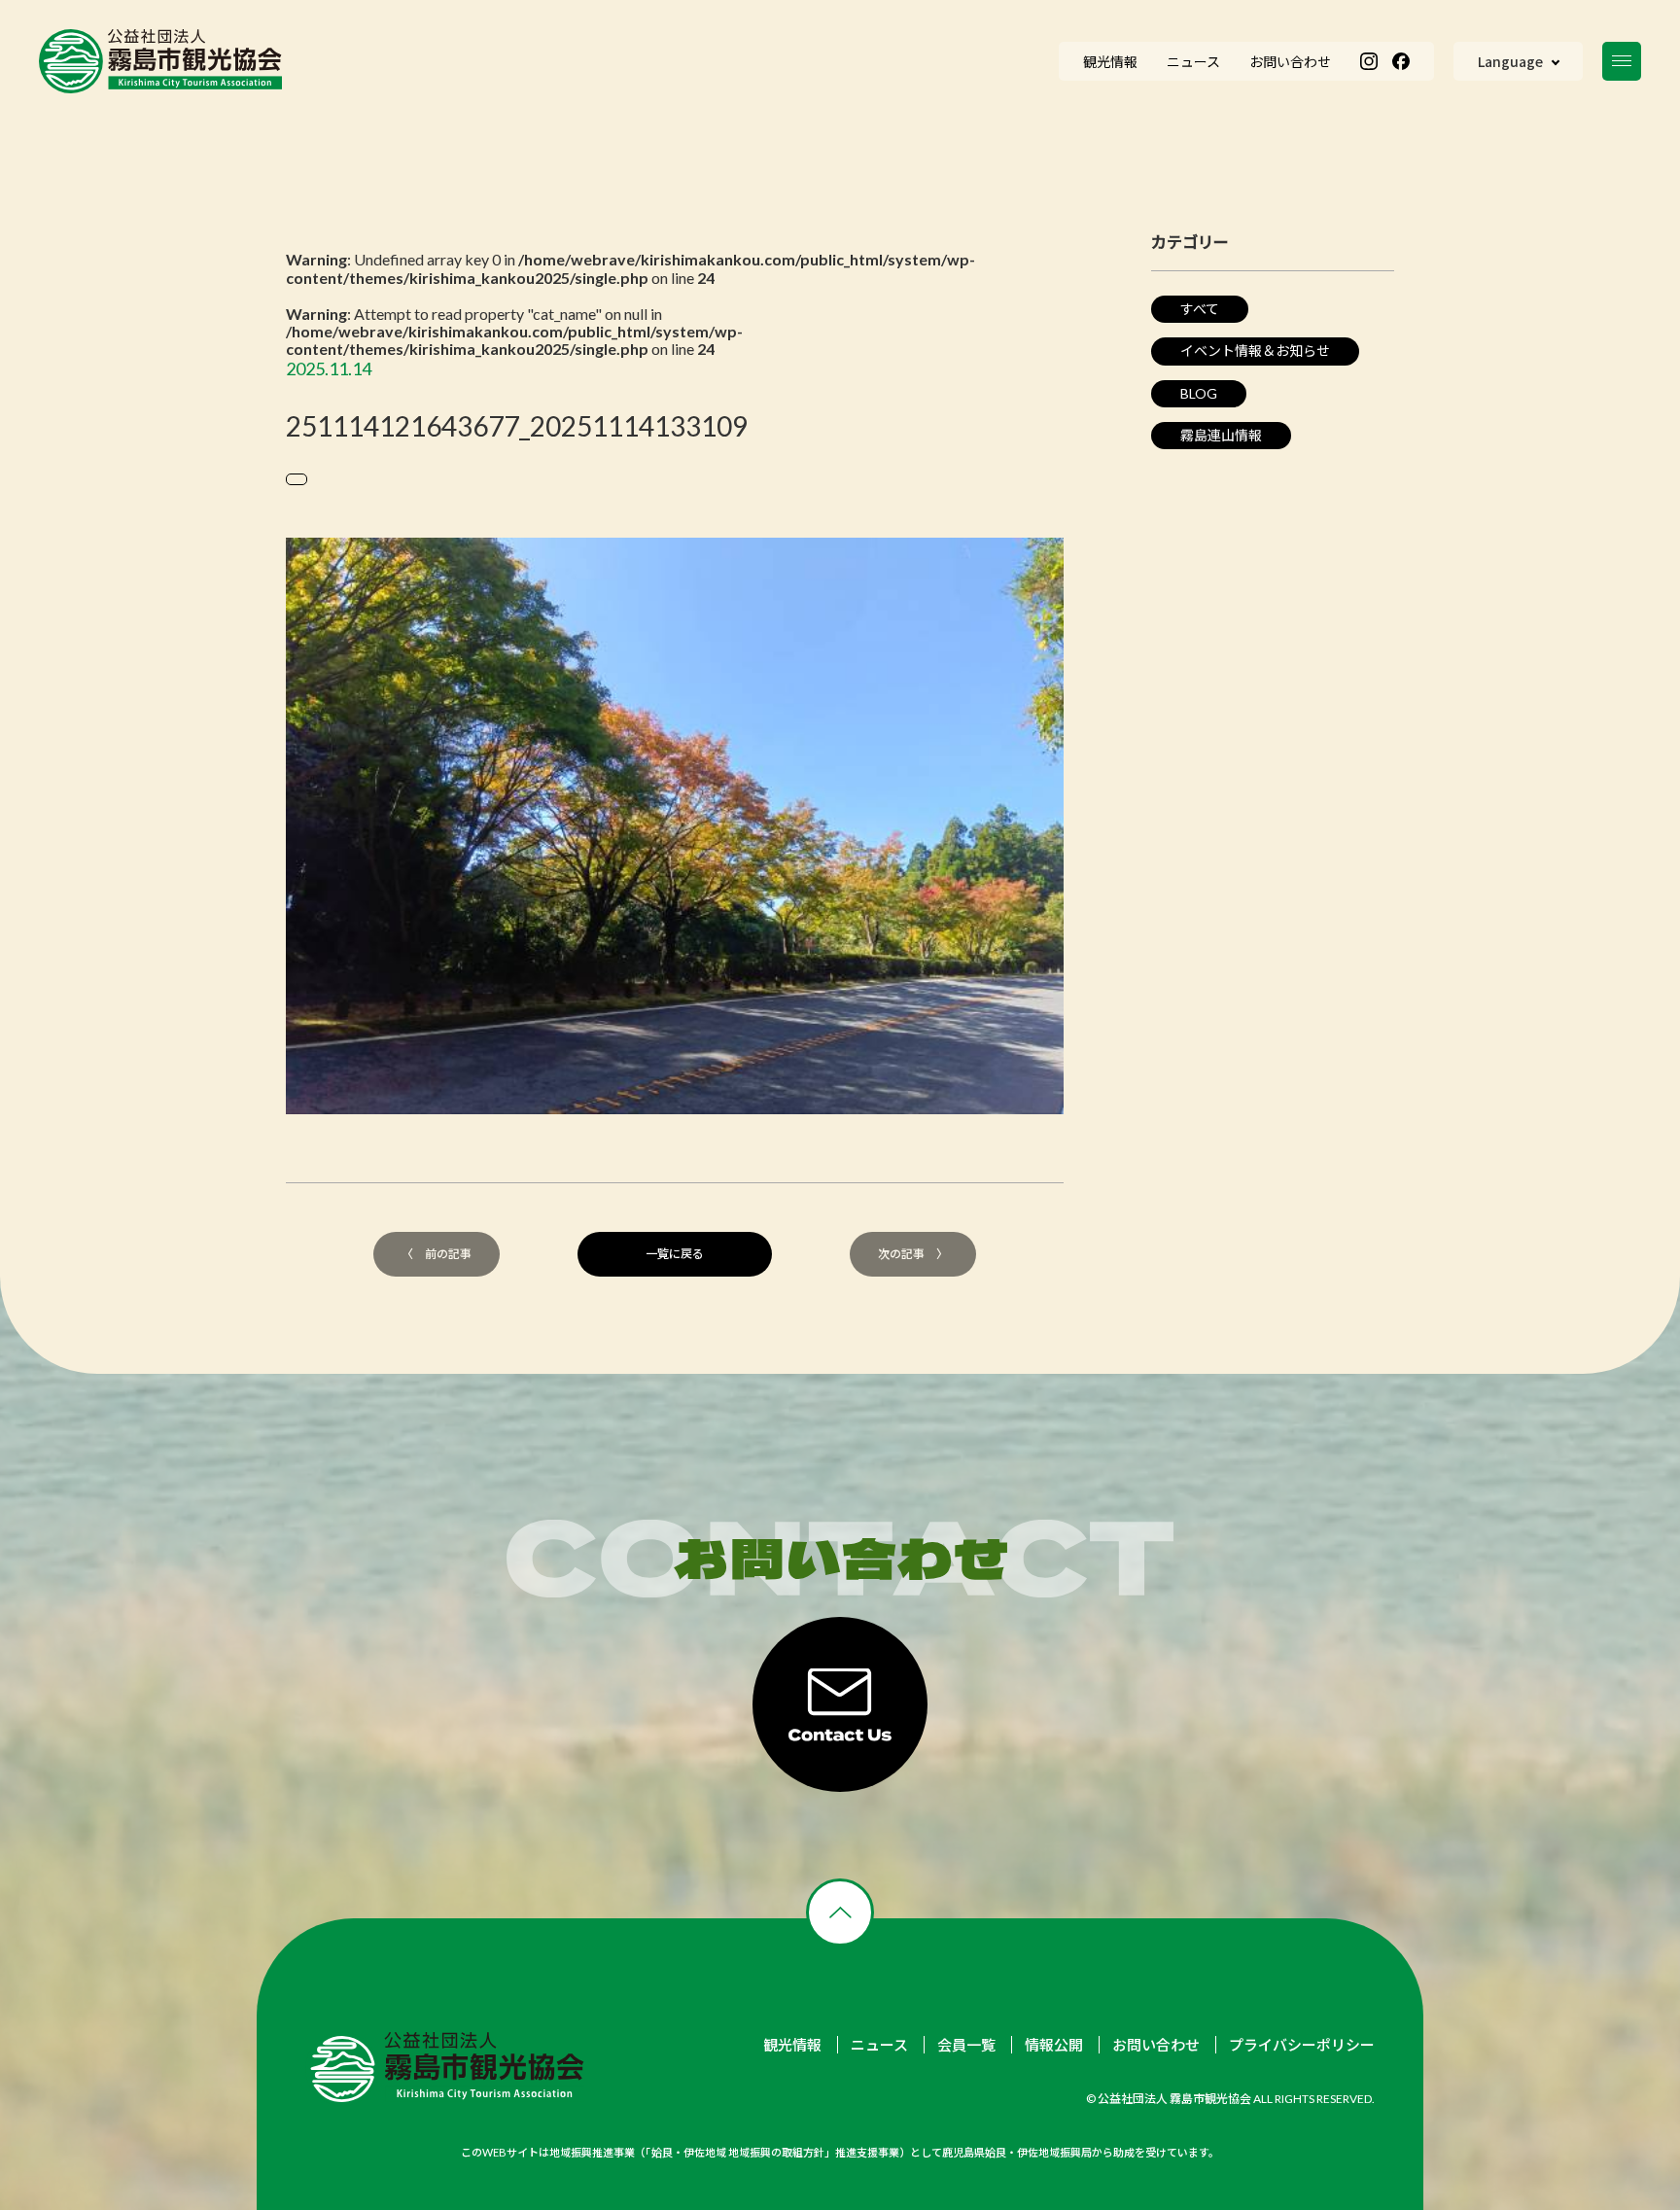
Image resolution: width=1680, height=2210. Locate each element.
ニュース (879, 2045)
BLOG (1199, 393)
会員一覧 (966, 2045)
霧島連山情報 (1221, 435)
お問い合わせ (1156, 2045)
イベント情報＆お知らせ (1255, 351)
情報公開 (1054, 2045)
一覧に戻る (675, 1254)
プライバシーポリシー (1302, 2045)
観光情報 (792, 2045)
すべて (1200, 309)
